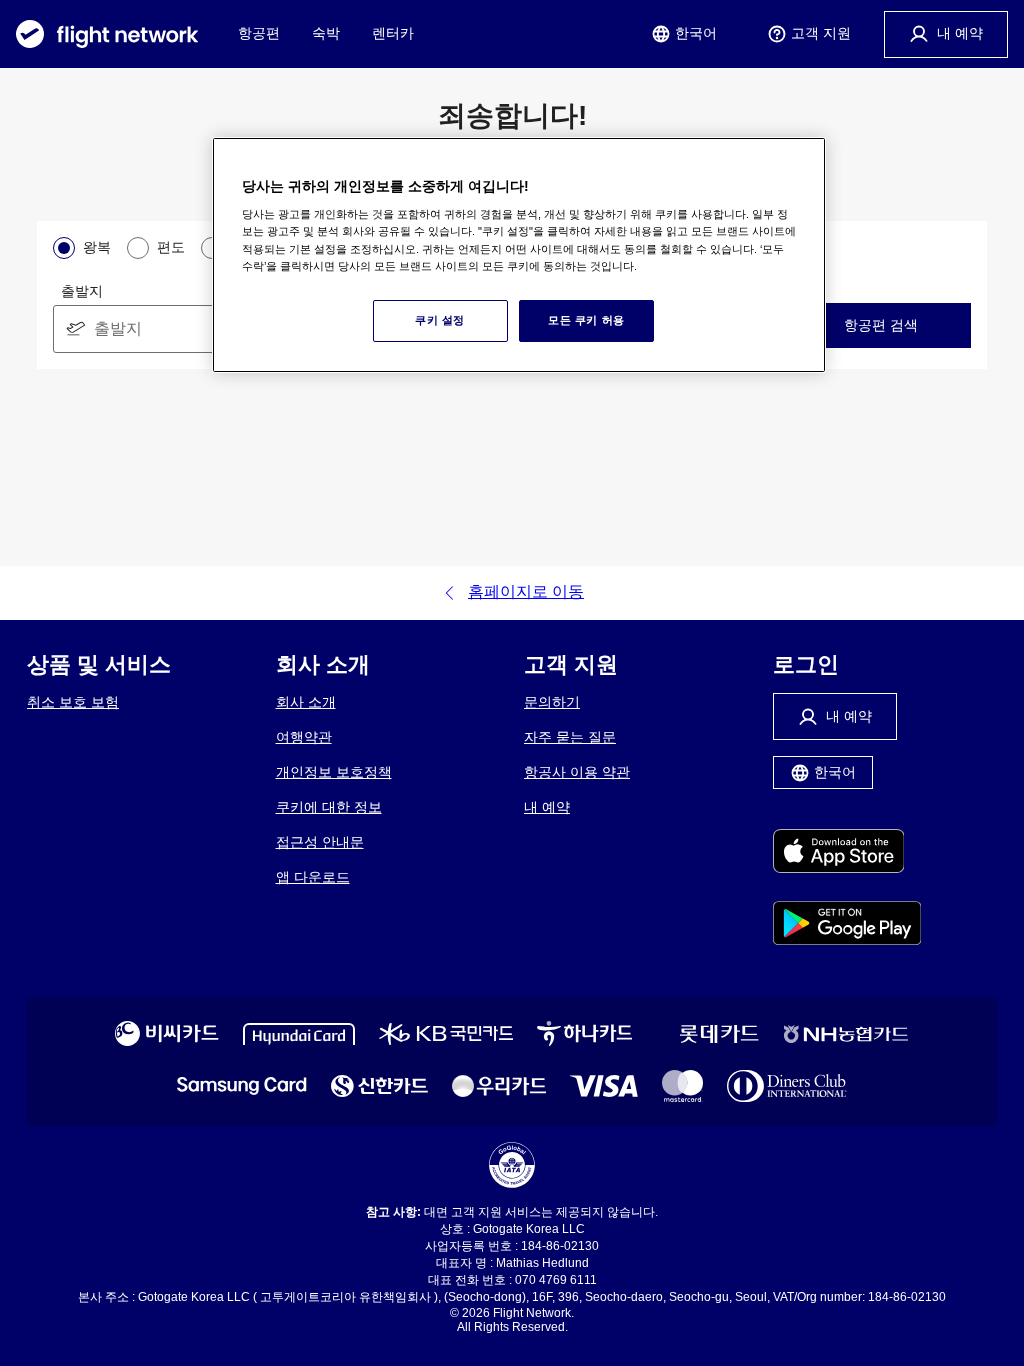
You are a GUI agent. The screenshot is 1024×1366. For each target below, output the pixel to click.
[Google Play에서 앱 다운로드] (847, 925)
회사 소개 (306, 702)
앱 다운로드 (313, 877)
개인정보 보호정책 (334, 772)
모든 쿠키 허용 (586, 320)
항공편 (259, 33)
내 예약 (547, 807)
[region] (519, 255)
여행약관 (304, 737)
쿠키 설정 (440, 320)
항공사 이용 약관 (577, 772)
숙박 (326, 33)
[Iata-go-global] (512, 1165)
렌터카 (393, 33)
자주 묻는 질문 (570, 737)
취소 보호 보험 (73, 702)
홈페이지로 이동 (526, 591)
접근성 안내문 (320, 842)
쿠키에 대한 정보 (329, 807)
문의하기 (552, 702)
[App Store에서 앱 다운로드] (847, 853)
